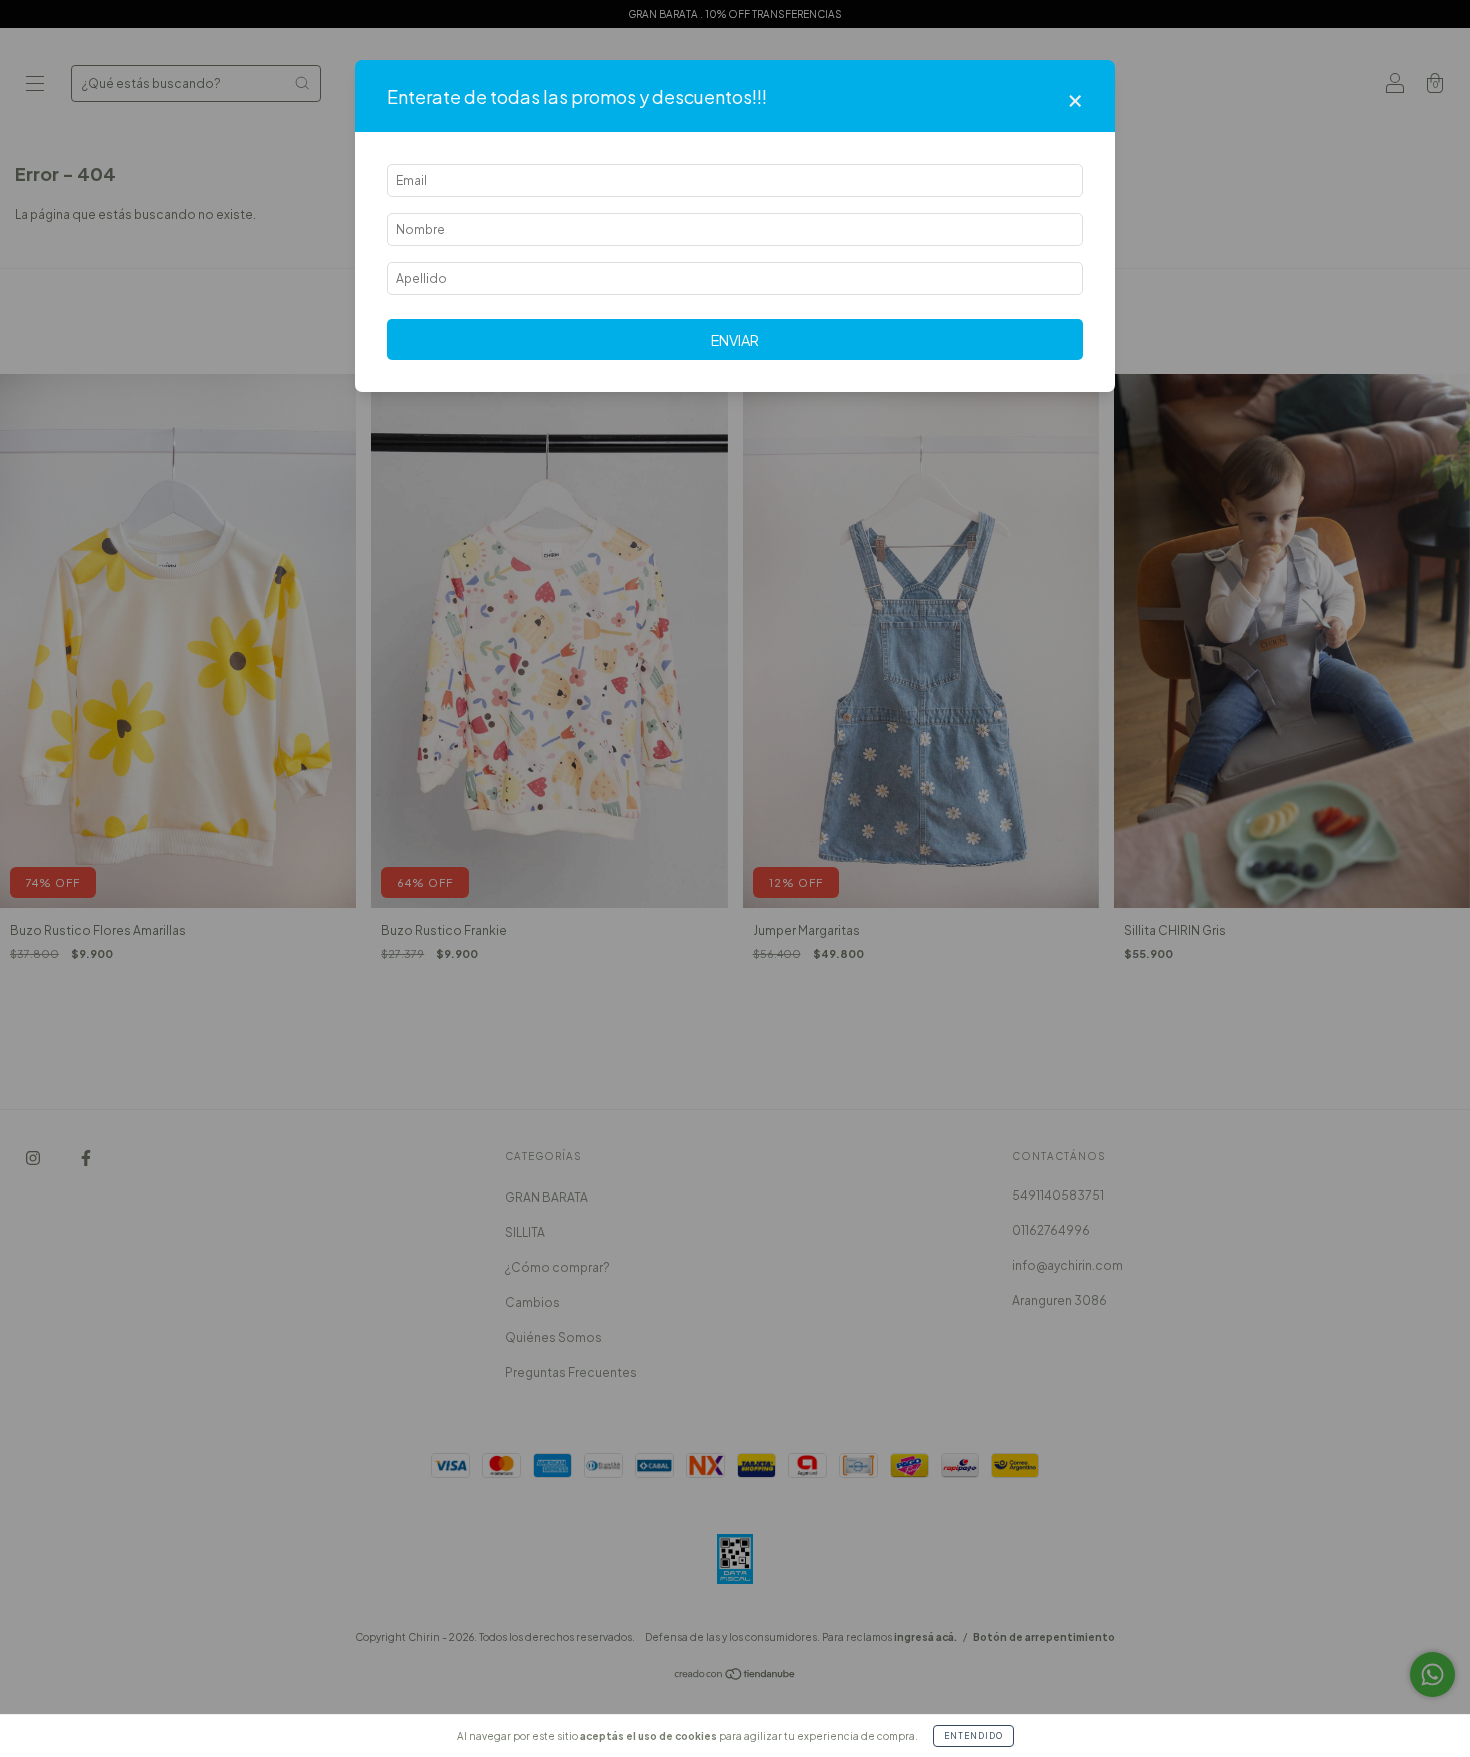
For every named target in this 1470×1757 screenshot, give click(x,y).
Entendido (973, 1736)
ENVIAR (735, 340)
